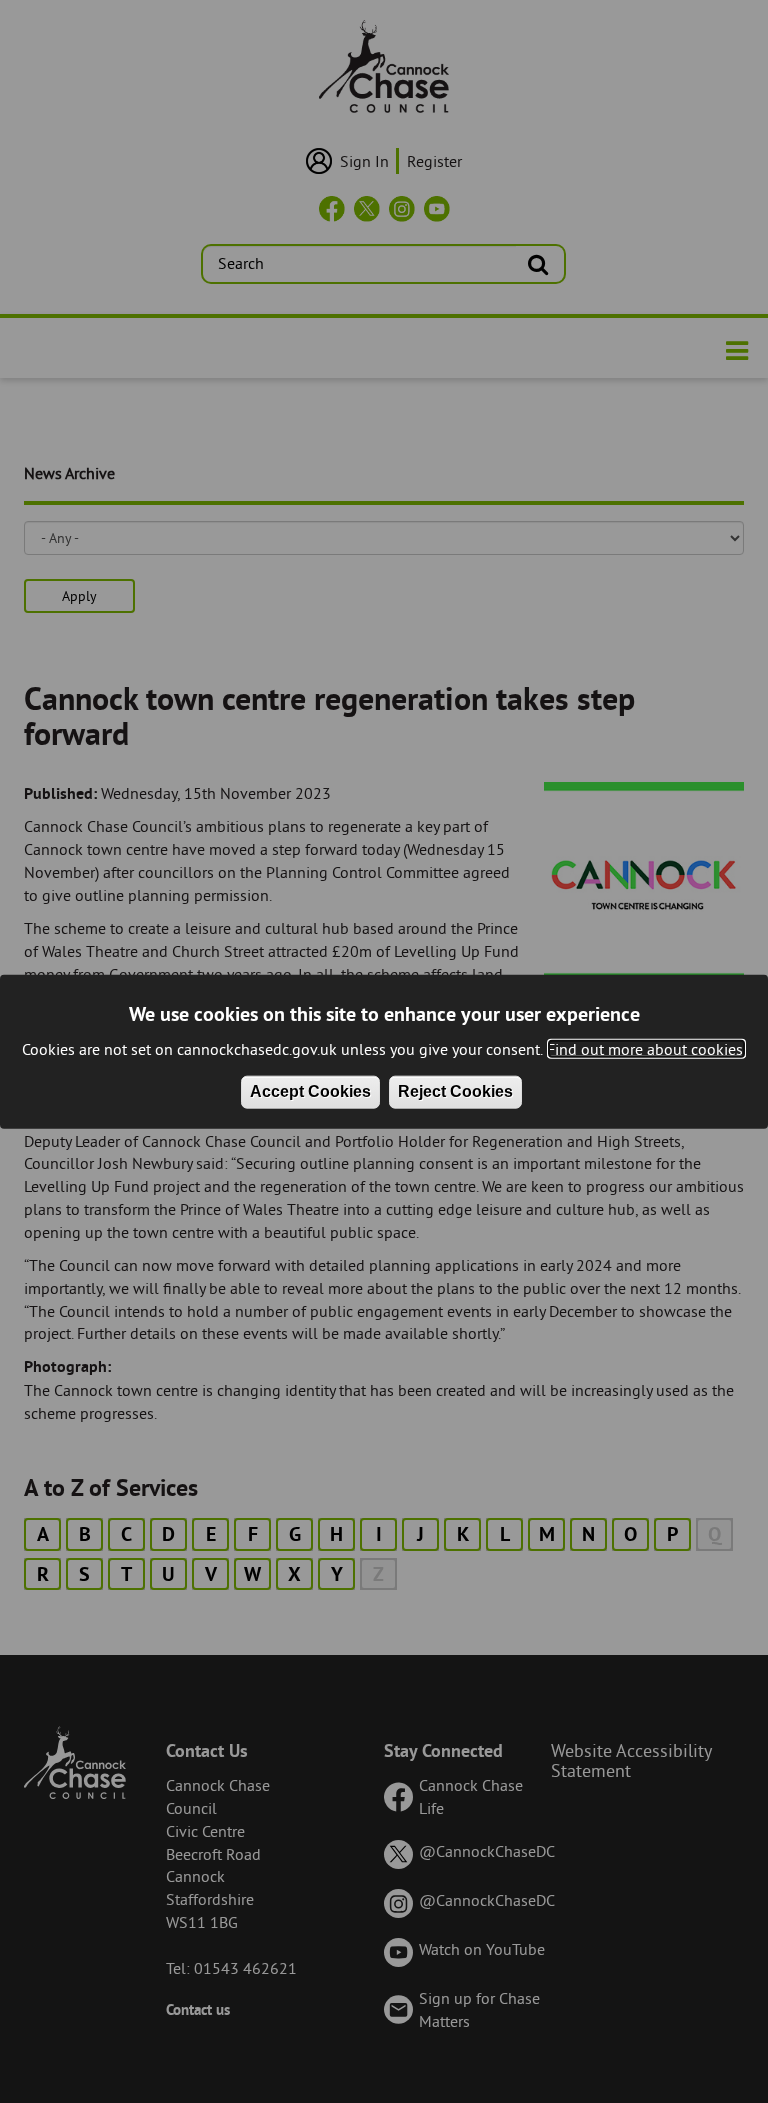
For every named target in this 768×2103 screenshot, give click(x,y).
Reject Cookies (455, 1091)
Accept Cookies (310, 1091)
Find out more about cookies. (646, 1048)
